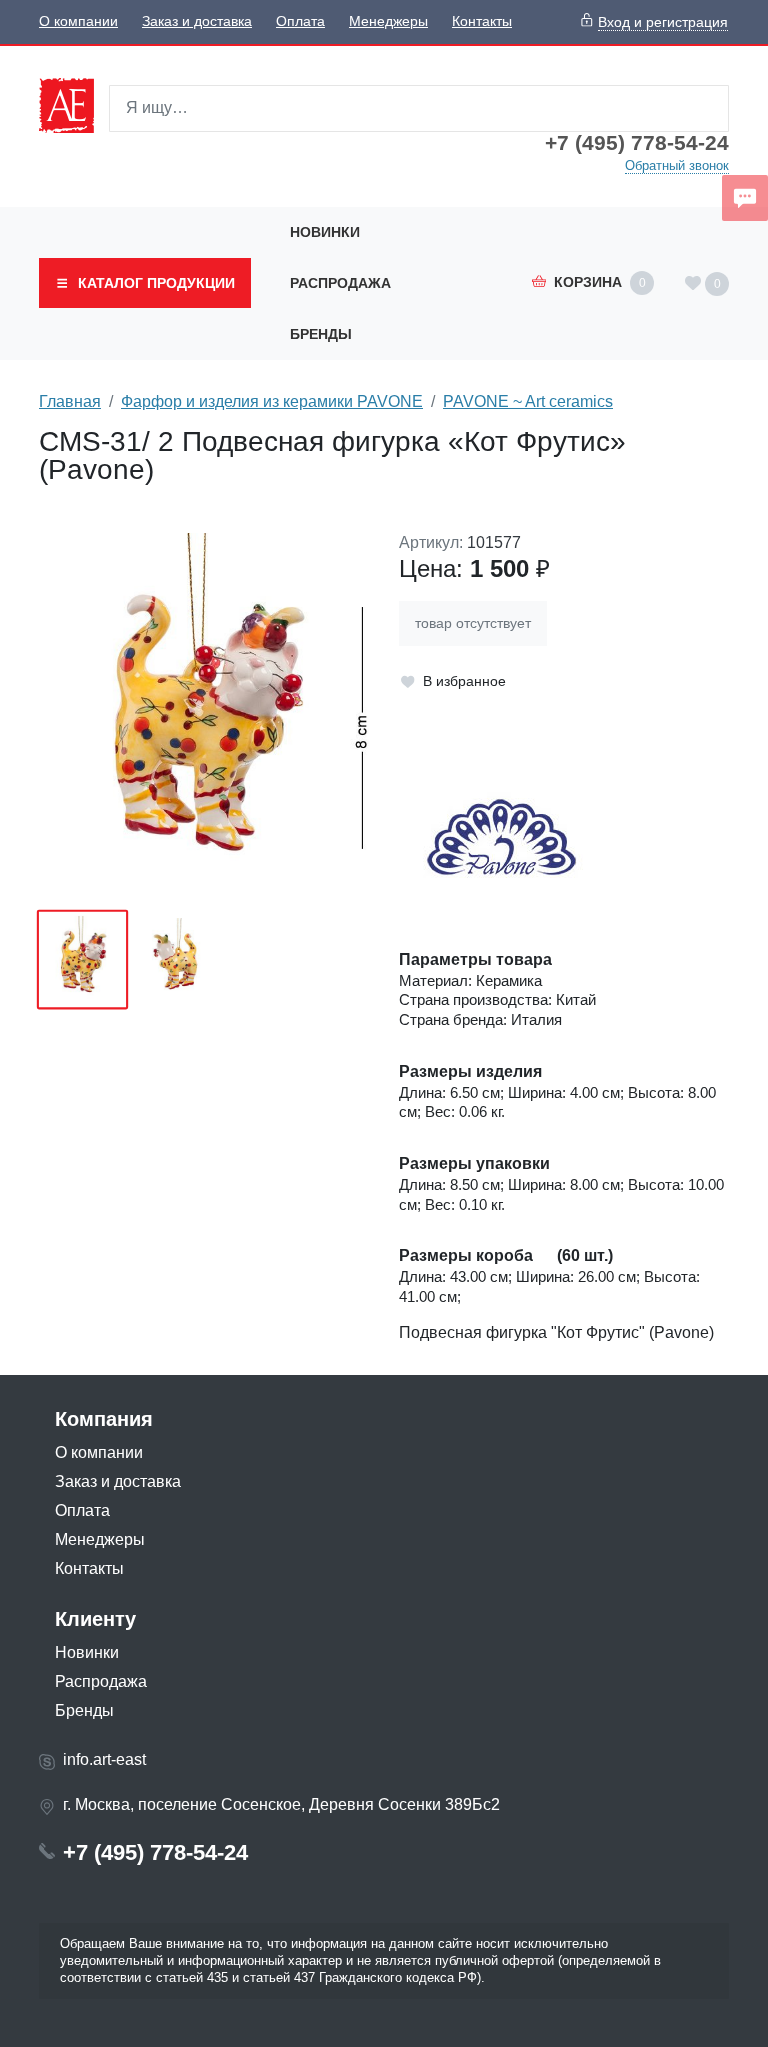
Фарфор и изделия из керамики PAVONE (272, 401)
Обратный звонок (677, 165)
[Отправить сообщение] (745, 198)
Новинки (325, 232)
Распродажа (340, 283)
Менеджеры (388, 21)
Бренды (321, 334)
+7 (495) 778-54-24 (637, 143)
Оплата (300, 21)
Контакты (482, 21)
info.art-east (104, 1759)
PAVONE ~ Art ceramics (528, 401)
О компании (78, 21)
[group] (204, 714)
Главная (70, 401)
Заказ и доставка (197, 21)
